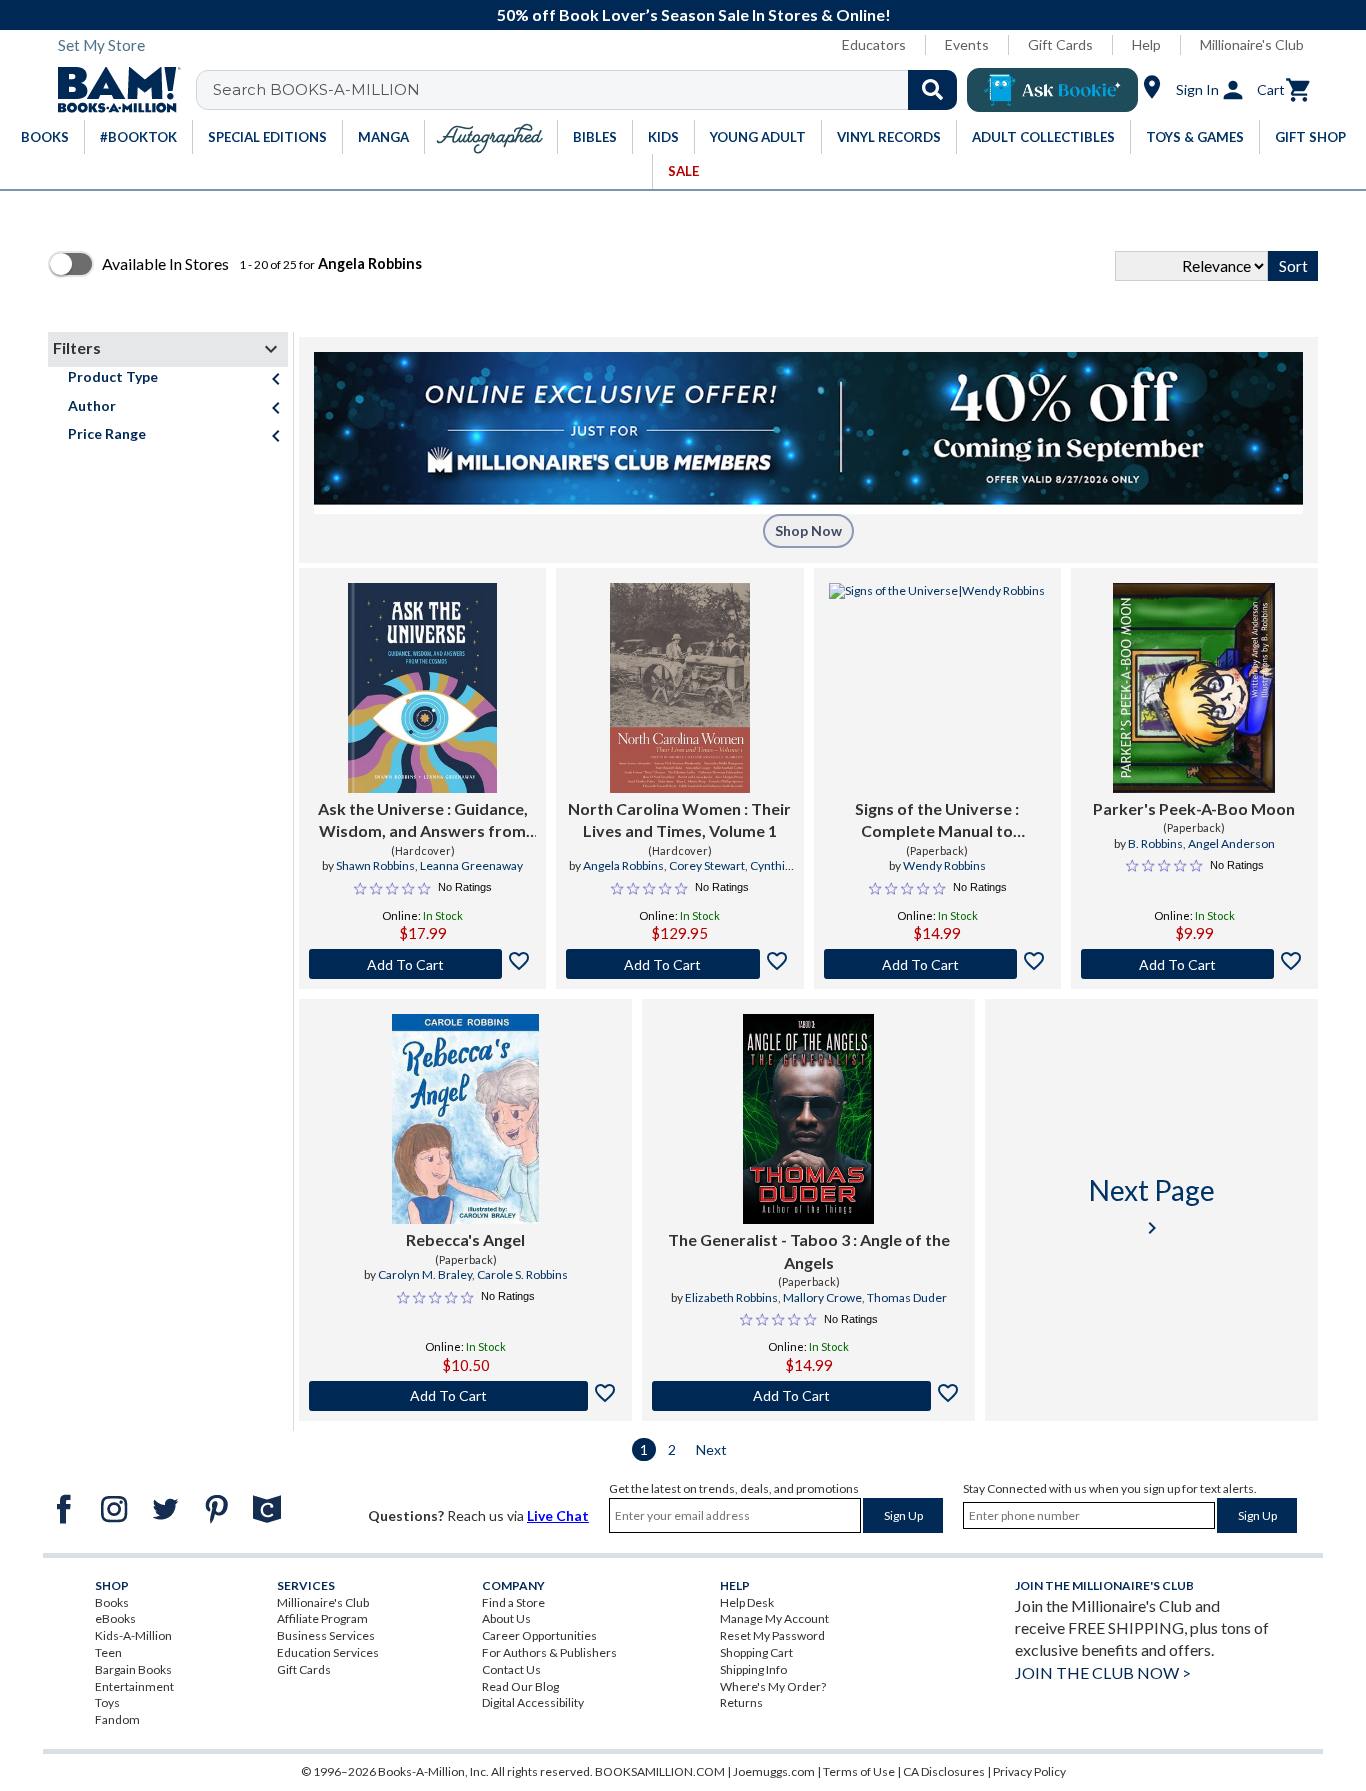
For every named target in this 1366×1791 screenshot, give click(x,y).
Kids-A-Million (133, 1635)
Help (1146, 44)
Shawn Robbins (375, 865)
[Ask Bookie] (1052, 90)
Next (711, 1449)
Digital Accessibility (533, 1702)
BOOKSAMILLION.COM (660, 1771)
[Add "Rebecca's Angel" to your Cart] (465, 1396)
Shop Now (808, 530)
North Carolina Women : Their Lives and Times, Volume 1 (679, 819)
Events (967, 44)
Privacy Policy (1029, 1771)
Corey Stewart (707, 865)
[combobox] (589, 90)
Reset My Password (772, 1635)
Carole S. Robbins (522, 1274)
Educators (874, 44)
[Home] (112, 90)
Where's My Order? (773, 1686)
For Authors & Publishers (549, 1652)
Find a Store (513, 1602)
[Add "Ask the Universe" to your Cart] (422, 964)
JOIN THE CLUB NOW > (1103, 1672)
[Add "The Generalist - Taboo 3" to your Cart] (808, 1396)
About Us (506, 1618)
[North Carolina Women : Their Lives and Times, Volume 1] (680, 688)
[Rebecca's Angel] (465, 1119)
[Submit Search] (932, 90)
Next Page (1152, 1206)
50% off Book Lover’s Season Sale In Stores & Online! (694, 14)
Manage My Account (774, 1618)
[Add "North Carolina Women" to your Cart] (679, 964)
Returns (741, 1702)
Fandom (117, 1719)
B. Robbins (1155, 843)
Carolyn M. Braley (425, 1274)
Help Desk (747, 1602)
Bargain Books (133, 1669)
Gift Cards (1060, 44)
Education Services (328, 1652)
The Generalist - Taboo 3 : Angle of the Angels (809, 1250)
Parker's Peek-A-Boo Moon (1194, 808)
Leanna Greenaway (471, 865)
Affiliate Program (322, 1618)
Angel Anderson (1231, 843)
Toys (107, 1702)
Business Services (326, 1635)
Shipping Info (753, 1669)
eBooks (115, 1618)
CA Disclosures (944, 1771)
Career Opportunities (539, 1635)
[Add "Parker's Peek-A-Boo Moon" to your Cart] (1194, 964)
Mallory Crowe (822, 1297)
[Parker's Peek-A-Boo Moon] (1194, 688)
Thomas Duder (907, 1297)
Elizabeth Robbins (731, 1297)
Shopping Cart (756, 1652)
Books (112, 1602)
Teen (108, 1652)
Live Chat (558, 1515)
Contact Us (511, 1669)
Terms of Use (859, 1771)
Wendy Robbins (944, 865)
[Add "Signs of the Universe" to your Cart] (937, 964)
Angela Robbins (623, 865)
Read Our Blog (520, 1686)
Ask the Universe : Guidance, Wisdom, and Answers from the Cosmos (423, 821)
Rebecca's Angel (465, 1239)
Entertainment (134, 1686)
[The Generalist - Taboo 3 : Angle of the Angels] (808, 1119)
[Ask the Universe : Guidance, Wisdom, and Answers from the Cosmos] (422, 688)
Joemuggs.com (774, 1771)
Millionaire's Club (1252, 44)
